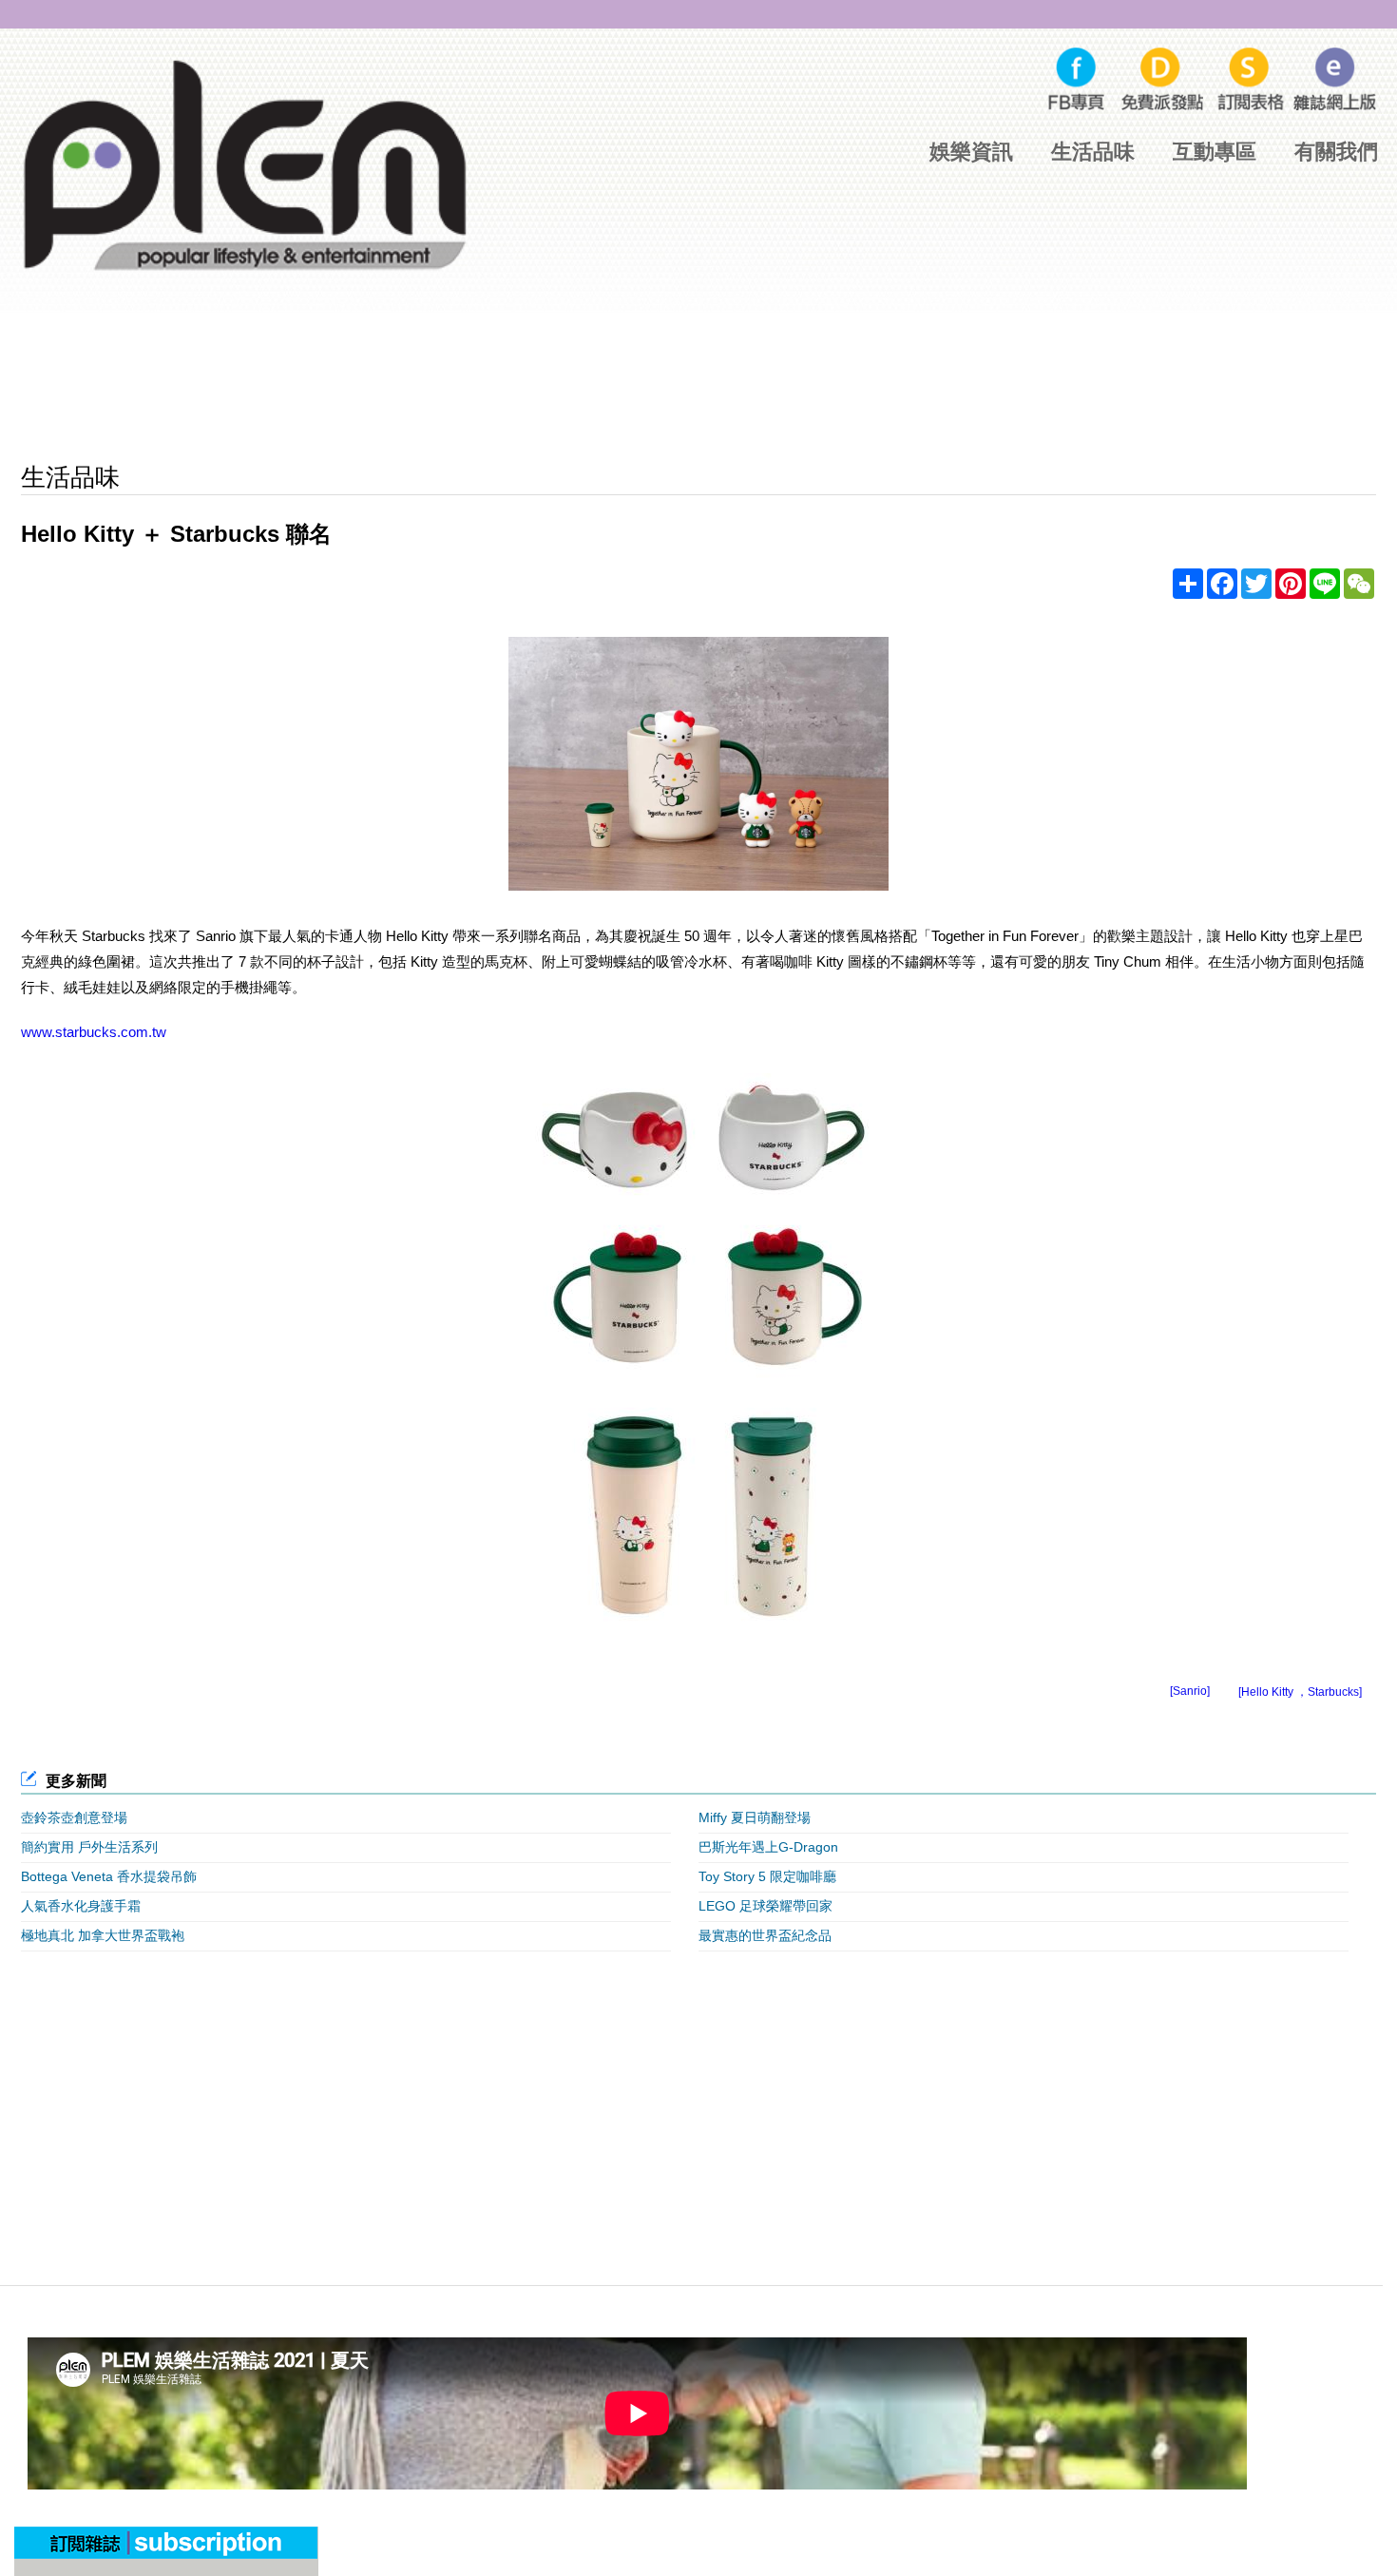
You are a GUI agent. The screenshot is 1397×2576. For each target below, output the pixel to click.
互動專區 (1215, 152)
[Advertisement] (698, 391)
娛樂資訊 (971, 152)
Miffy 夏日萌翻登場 (755, 1817)
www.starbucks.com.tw (94, 1032)
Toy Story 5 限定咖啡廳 (767, 1876)
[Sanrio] (1190, 1691)
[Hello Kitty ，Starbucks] (1300, 1692)
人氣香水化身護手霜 (81, 1906)
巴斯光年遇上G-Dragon (768, 1847)
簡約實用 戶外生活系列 (89, 1847)
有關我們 (1336, 152)
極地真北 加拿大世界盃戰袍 (103, 1935)
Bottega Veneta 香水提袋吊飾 (109, 1876)
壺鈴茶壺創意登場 (74, 1817)
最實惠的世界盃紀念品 (765, 1935)
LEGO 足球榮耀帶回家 (765, 1906)
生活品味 (1093, 152)
